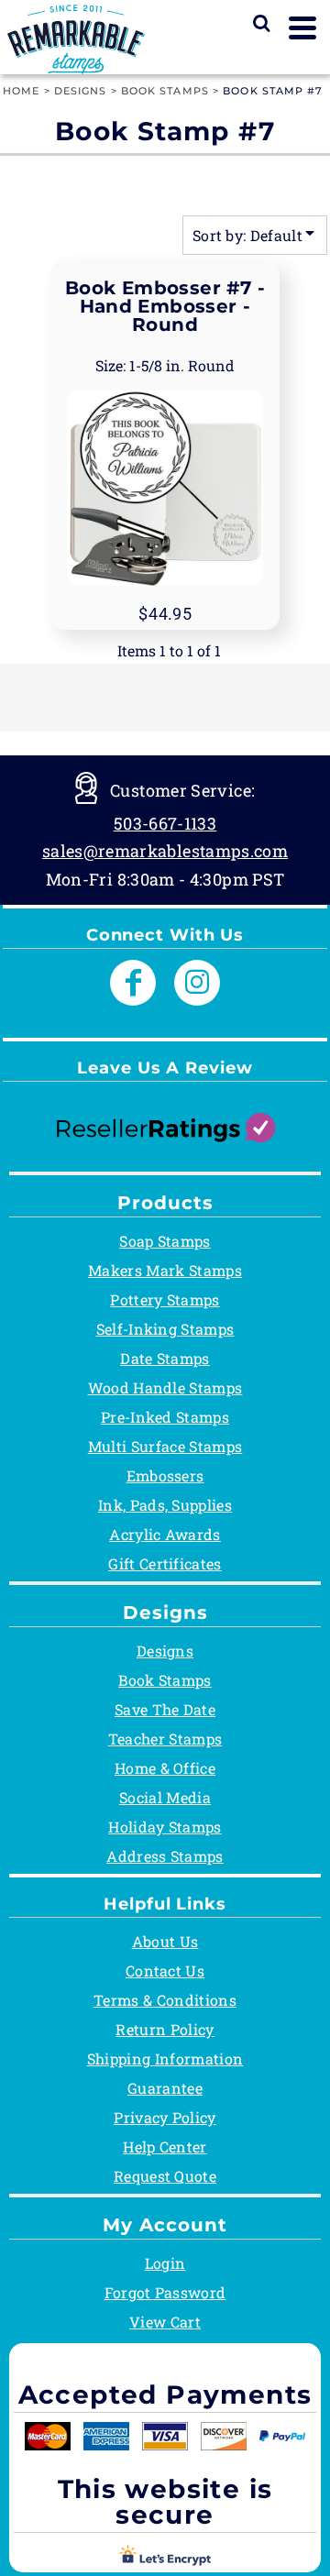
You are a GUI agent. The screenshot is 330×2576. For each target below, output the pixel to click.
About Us (165, 1941)
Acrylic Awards (165, 1534)
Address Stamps (165, 1856)
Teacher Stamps (165, 1739)
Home (21, 91)
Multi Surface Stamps (165, 1446)
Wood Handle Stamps (165, 1387)
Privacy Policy (165, 2117)
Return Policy (165, 2029)
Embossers (165, 1475)
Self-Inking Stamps (165, 1329)
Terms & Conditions (165, 2000)
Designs (81, 91)
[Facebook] (133, 983)
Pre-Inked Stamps (165, 1417)
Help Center (165, 2147)
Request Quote (165, 2176)
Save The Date (165, 1709)
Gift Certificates (165, 1563)
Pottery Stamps (165, 1299)
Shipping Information (165, 2059)
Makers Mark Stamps (165, 1270)
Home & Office (165, 1768)
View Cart (165, 2322)
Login (165, 2263)
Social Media (165, 1797)
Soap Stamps (165, 1241)
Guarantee (165, 2088)
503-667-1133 (165, 823)
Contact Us (165, 1971)
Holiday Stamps (165, 1827)
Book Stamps (165, 91)
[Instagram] (197, 983)
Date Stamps (165, 1358)
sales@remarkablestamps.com (165, 851)
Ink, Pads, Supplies (165, 1505)
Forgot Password (165, 2292)
